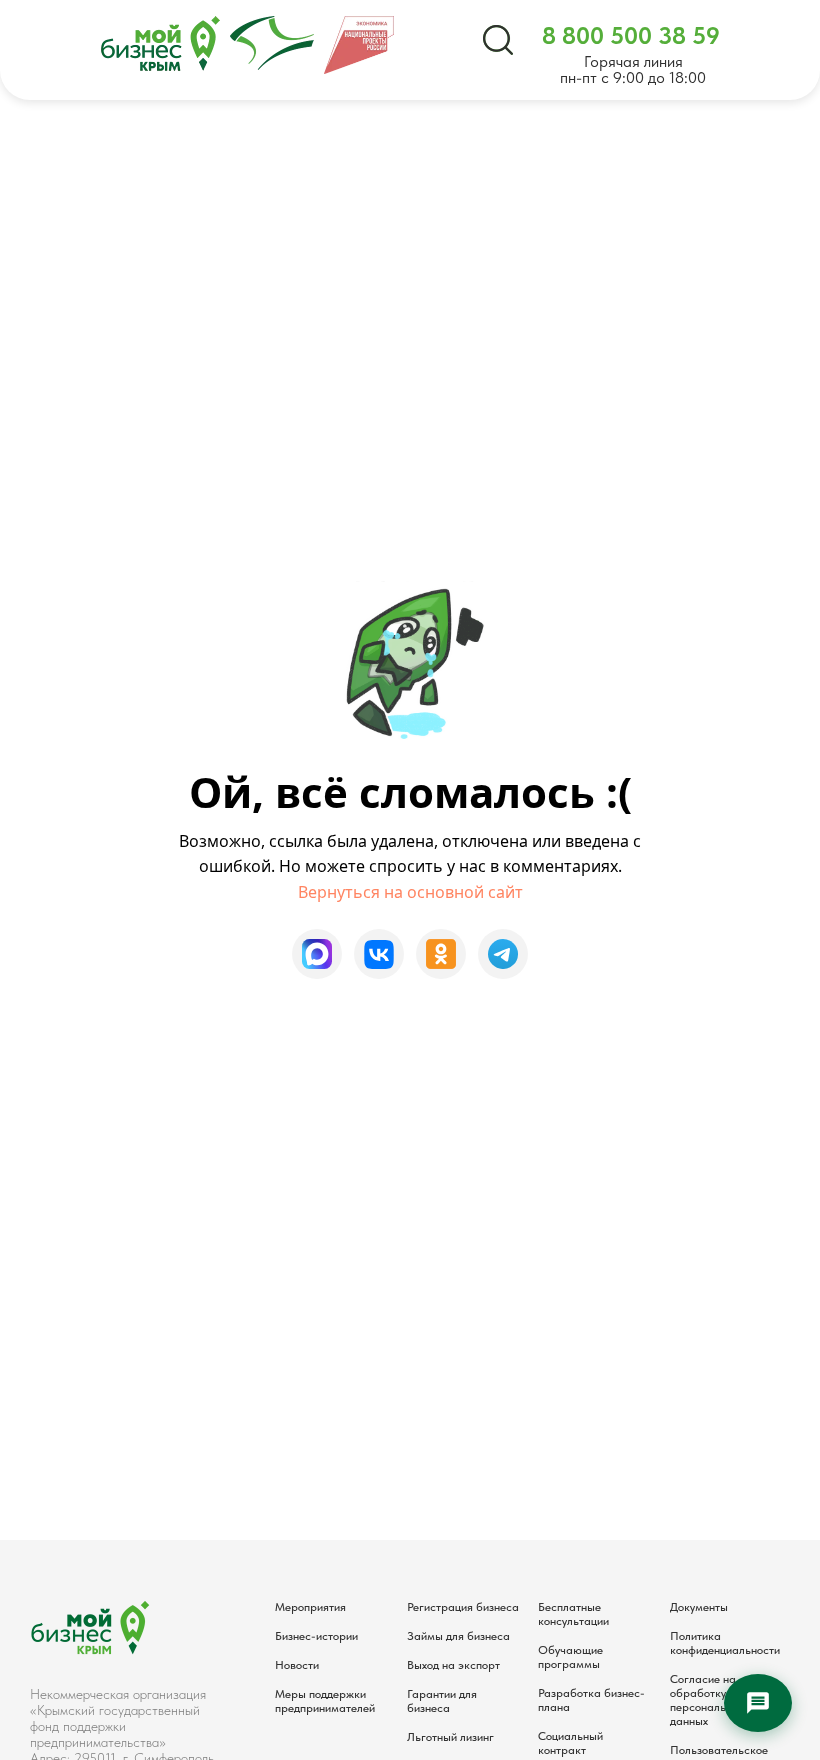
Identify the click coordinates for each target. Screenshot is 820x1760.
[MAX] (317, 954)
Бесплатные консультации (573, 1614)
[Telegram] (503, 954)
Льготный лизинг (450, 1737)
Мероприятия (310, 1607)
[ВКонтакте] (379, 954)
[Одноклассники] (441, 954)
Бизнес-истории (316, 1636)
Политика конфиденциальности (725, 1643)
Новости (297, 1665)
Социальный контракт (570, 1743)
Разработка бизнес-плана (591, 1700)
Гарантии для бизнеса (442, 1701)
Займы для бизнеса (458, 1636)
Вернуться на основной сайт (410, 892)
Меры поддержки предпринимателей (325, 1701)
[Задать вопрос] (758, 1703)
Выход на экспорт (453, 1665)
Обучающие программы (570, 1657)
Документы (699, 1607)
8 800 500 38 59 (631, 35)
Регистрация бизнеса (463, 1607)
